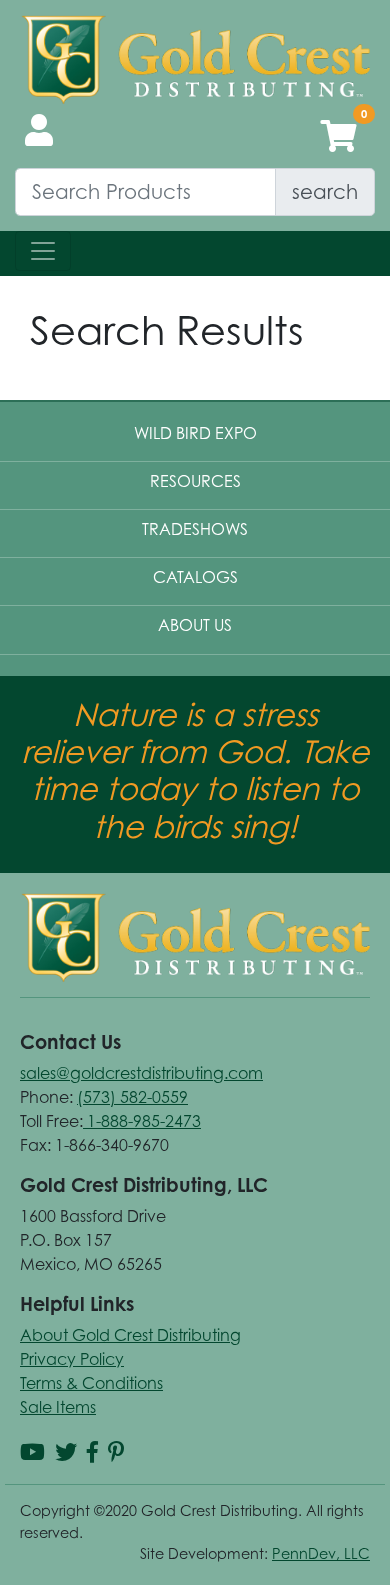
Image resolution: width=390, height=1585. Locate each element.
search (325, 191)
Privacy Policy (72, 1359)
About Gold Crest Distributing (130, 1335)
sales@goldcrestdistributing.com (141, 1073)
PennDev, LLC (321, 1553)
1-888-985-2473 (142, 1121)
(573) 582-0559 (132, 1097)
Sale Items (58, 1407)
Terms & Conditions (91, 1383)
